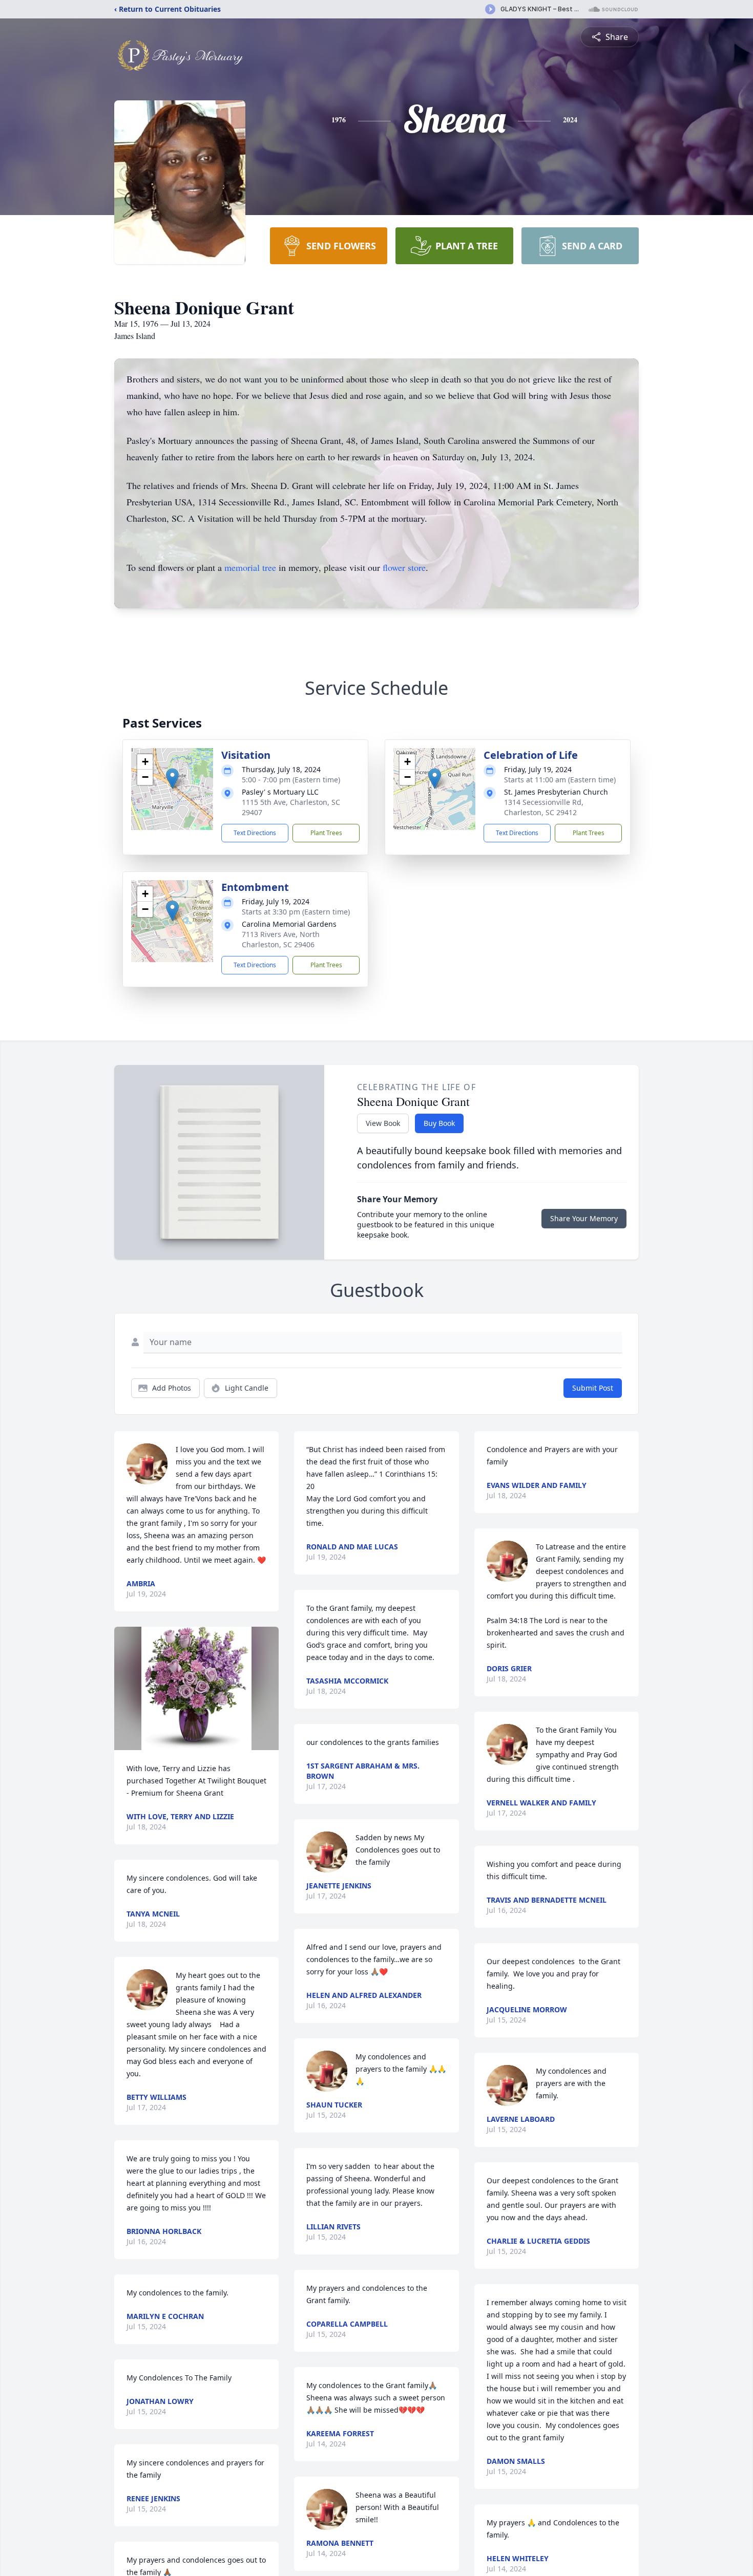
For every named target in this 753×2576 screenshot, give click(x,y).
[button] (172, 779)
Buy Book (439, 1123)
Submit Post (593, 1388)
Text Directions (255, 833)
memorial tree (250, 567)
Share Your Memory (584, 1218)
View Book (383, 1123)
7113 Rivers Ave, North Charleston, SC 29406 (281, 939)
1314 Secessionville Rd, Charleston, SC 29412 (544, 807)
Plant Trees (326, 833)
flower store (404, 567)
